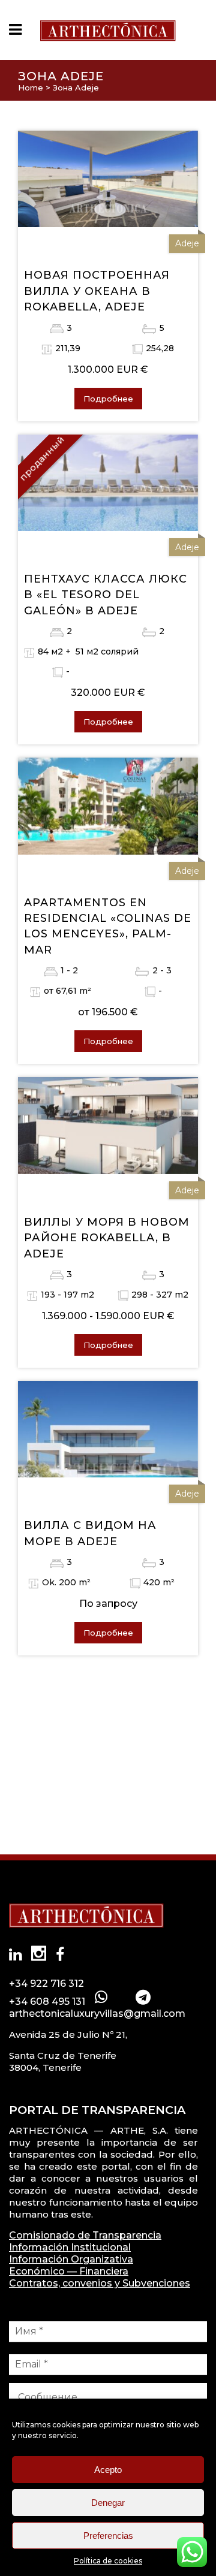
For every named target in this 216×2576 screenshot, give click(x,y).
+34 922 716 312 (46, 1984)
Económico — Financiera (69, 2271)
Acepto (108, 2470)
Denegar (108, 2503)
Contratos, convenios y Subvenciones (100, 2283)
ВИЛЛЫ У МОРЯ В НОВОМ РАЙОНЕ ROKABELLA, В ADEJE (107, 1238)
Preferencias (108, 2536)
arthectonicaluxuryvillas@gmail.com (97, 2014)
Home (31, 88)
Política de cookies (108, 2561)
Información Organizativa (71, 2259)
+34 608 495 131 (47, 2002)
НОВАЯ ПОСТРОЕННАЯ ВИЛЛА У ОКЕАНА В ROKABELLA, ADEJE (97, 291)
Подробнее (108, 399)
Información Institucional (70, 2247)
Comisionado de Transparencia (85, 2235)
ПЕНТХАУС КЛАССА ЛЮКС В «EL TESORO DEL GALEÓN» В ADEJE (106, 595)
